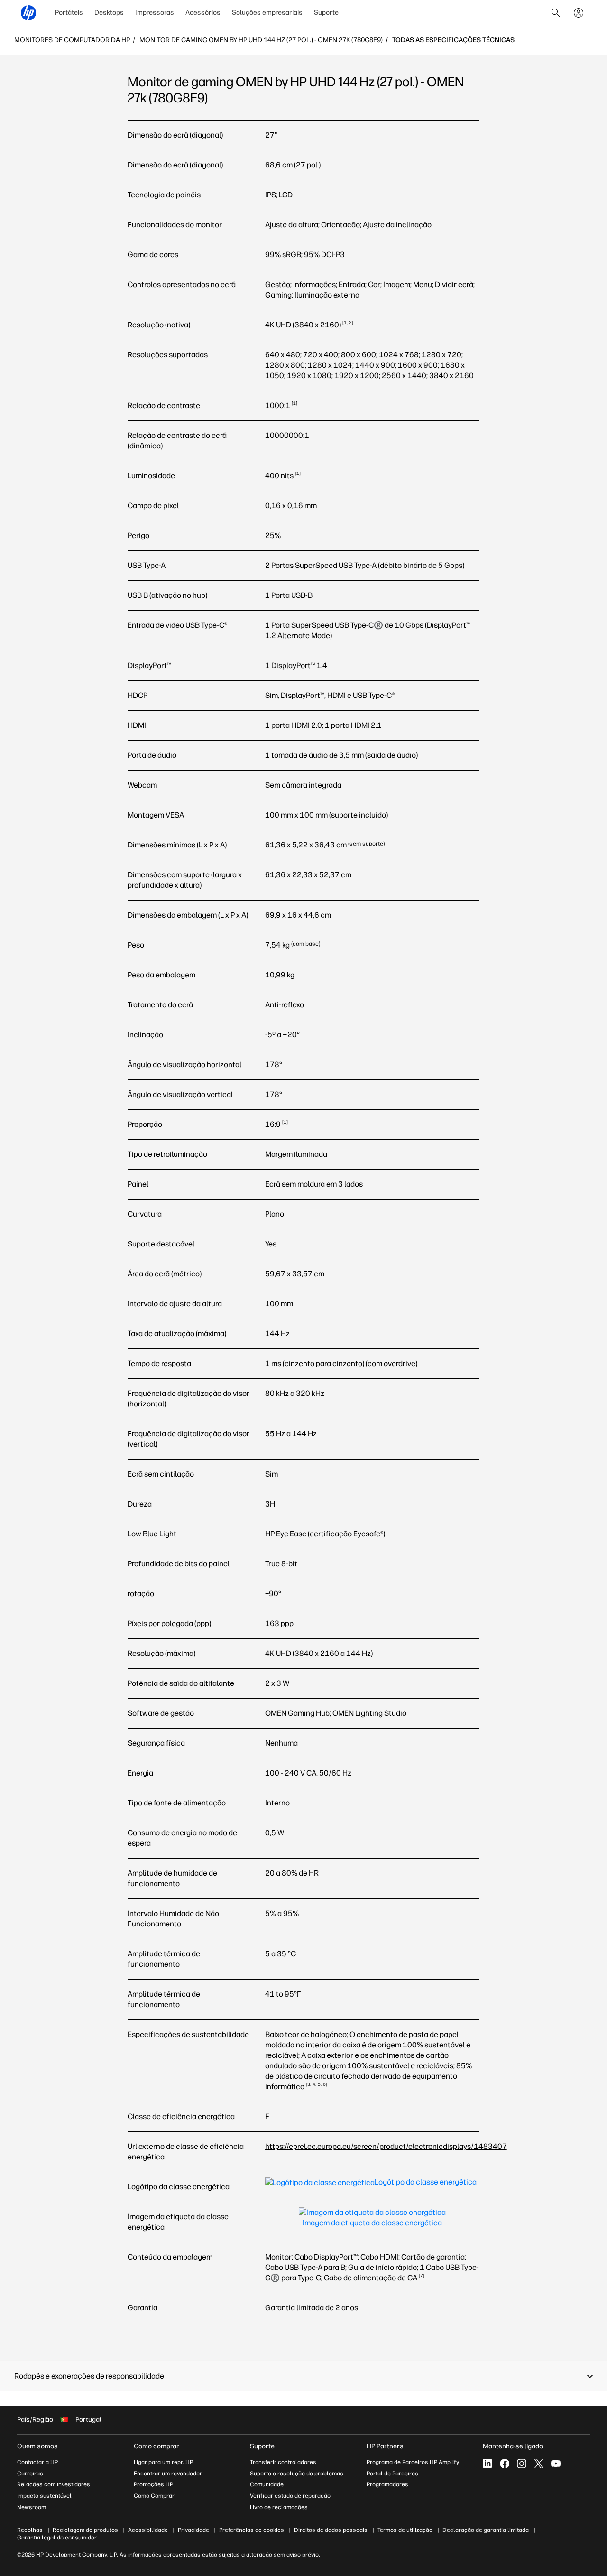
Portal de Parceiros (392, 2474)
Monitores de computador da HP (72, 40)
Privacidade (193, 2530)
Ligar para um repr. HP (163, 2462)
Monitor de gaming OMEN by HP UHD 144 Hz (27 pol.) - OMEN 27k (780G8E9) (261, 40)
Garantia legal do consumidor (57, 2538)
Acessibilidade (148, 2530)
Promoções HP (153, 2484)
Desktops (109, 13)
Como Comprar (154, 2496)
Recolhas (30, 2530)
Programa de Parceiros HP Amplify (413, 2462)
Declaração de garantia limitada (486, 2530)
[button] (303, 2376)
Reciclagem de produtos (85, 2530)
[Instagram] (522, 2464)
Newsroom (32, 2507)
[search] (556, 13)
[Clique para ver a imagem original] (371, 2187)
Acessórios (203, 13)
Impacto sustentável (44, 2496)
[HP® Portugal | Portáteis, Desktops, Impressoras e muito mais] (28, 13)
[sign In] (579, 13)
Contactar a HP (37, 2462)
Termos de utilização (405, 2530)
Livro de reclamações (279, 2507)
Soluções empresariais (267, 13)
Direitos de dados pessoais (331, 2530)
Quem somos (37, 2446)
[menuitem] (69, 13)
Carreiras (30, 2474)
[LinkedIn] (487, 2464)
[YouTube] (556, 2464)
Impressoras (155, 13)
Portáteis (69, 13)
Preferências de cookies (252, 2530)
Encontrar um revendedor (168, 2474)
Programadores (387, 2484)
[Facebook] (505, 2464)
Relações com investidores (54, 2484)
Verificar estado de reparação (290, 2496)
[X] (539, 2464)
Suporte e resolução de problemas (297, 2474)
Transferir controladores (283, 2462)
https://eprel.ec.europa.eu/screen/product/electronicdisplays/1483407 (386, 2146)
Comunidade (267, 2484)
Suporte (326, 13)
